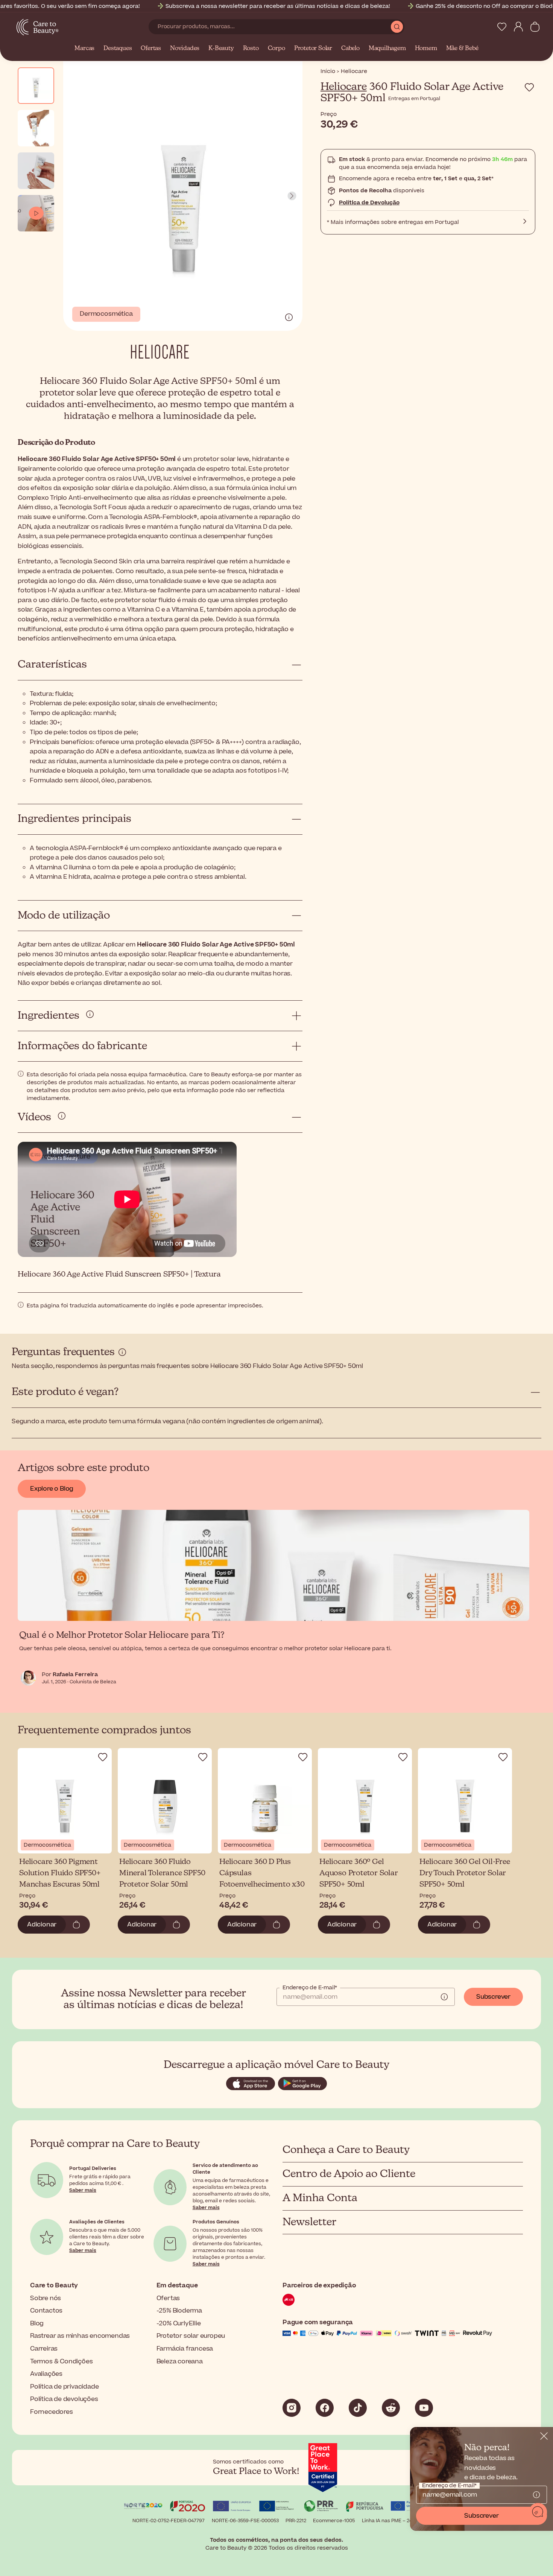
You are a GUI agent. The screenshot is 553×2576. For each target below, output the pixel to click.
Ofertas (151, 49)
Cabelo (350, 49)
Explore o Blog (52, 1489)
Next (292, 196)
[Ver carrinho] (535, 27)
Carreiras (44, 2349)
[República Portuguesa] (365, 2507)
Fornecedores (52, 2412)
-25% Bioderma (179, 2311)
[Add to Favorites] (529, 87)
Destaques (118, 49)
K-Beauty (221, 49)
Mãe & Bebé (462, 49)
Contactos (46, 2311)
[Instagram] (292, 2408)
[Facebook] (325, 2408)
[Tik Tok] (358, 2408)
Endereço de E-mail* (310, 1988)
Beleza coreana (180, 2361)
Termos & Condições (61, 2361)
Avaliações (46, 2374)
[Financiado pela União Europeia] (410, 2507)
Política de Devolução (369, 203)
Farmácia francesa (185, 2349)
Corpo (276, 49)
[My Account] (518, 27)
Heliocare (344, 87)
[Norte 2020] (143, 2507)
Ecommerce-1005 (334, 2521)
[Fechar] (544, 2436)
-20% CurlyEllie (179, 2323)
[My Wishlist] (502, 27)
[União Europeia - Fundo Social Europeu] (232, 2507)
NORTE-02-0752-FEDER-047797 (169, 2521)
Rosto (251, 49)
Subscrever (493, 1997)
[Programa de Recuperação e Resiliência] (321, 2507)
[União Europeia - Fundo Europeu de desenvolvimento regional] (276, 2507)
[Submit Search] (397, 27)
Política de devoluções (64, 2399)
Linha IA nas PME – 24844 (391, 2521)
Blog (37, 2323)
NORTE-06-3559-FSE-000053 (245, 2521)
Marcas (84, 49)
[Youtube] (424, 2408)
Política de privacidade (64, 2387)
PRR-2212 (296, 2521)
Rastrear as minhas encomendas (80, 2336)
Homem (426, 49)
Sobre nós (46, 2298)
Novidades (185, 49)
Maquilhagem (387, 49)
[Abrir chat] (538, 2512)
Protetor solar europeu (191, 2336)
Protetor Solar (313, 49)
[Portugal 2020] (188, 2507)
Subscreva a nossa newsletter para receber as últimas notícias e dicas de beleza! (278, 6)
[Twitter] (391, 2408)
